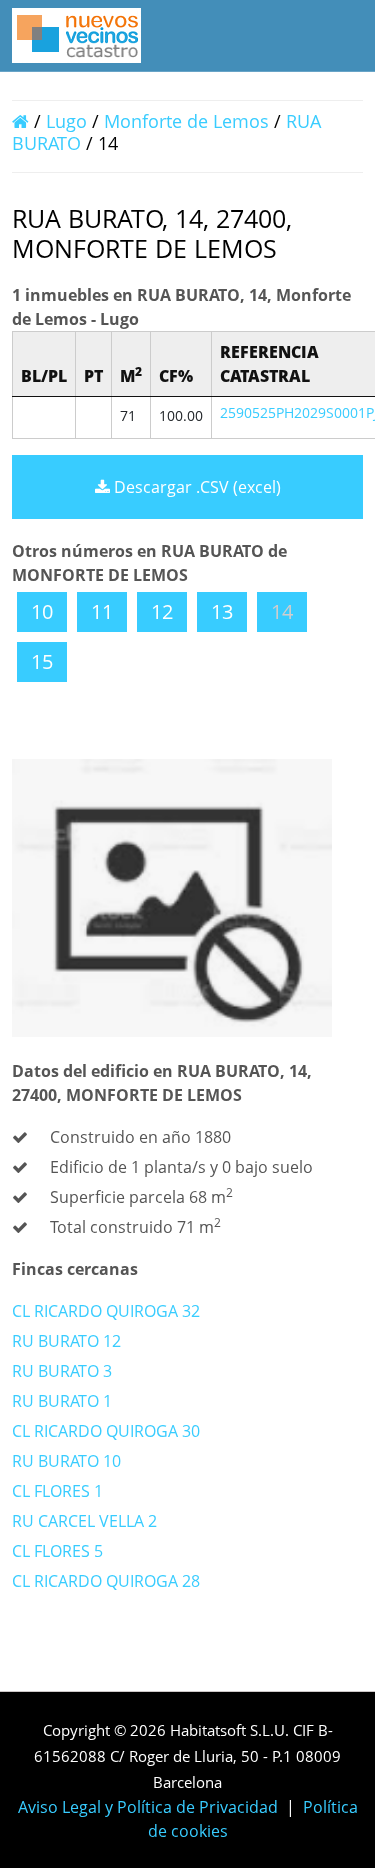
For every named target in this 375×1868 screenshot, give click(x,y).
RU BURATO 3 (62, 1371)
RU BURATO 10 (66, 1461)
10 (42, 611)
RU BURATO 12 (66, 1341)
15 (42, 661)
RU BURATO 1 (62, 1401)
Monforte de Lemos (186, 121)
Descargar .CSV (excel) (195, 487)
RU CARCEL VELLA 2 (84, 1521)
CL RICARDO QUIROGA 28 (106, 1581)
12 (162, 611)
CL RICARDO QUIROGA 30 (106, 1431)
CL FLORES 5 (57, 1551)
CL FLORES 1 (57, 1491)
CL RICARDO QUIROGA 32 (106, 1311)
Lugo (66, 121)
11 (102, 611)
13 (222, 611)
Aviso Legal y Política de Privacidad (148, 1807)
